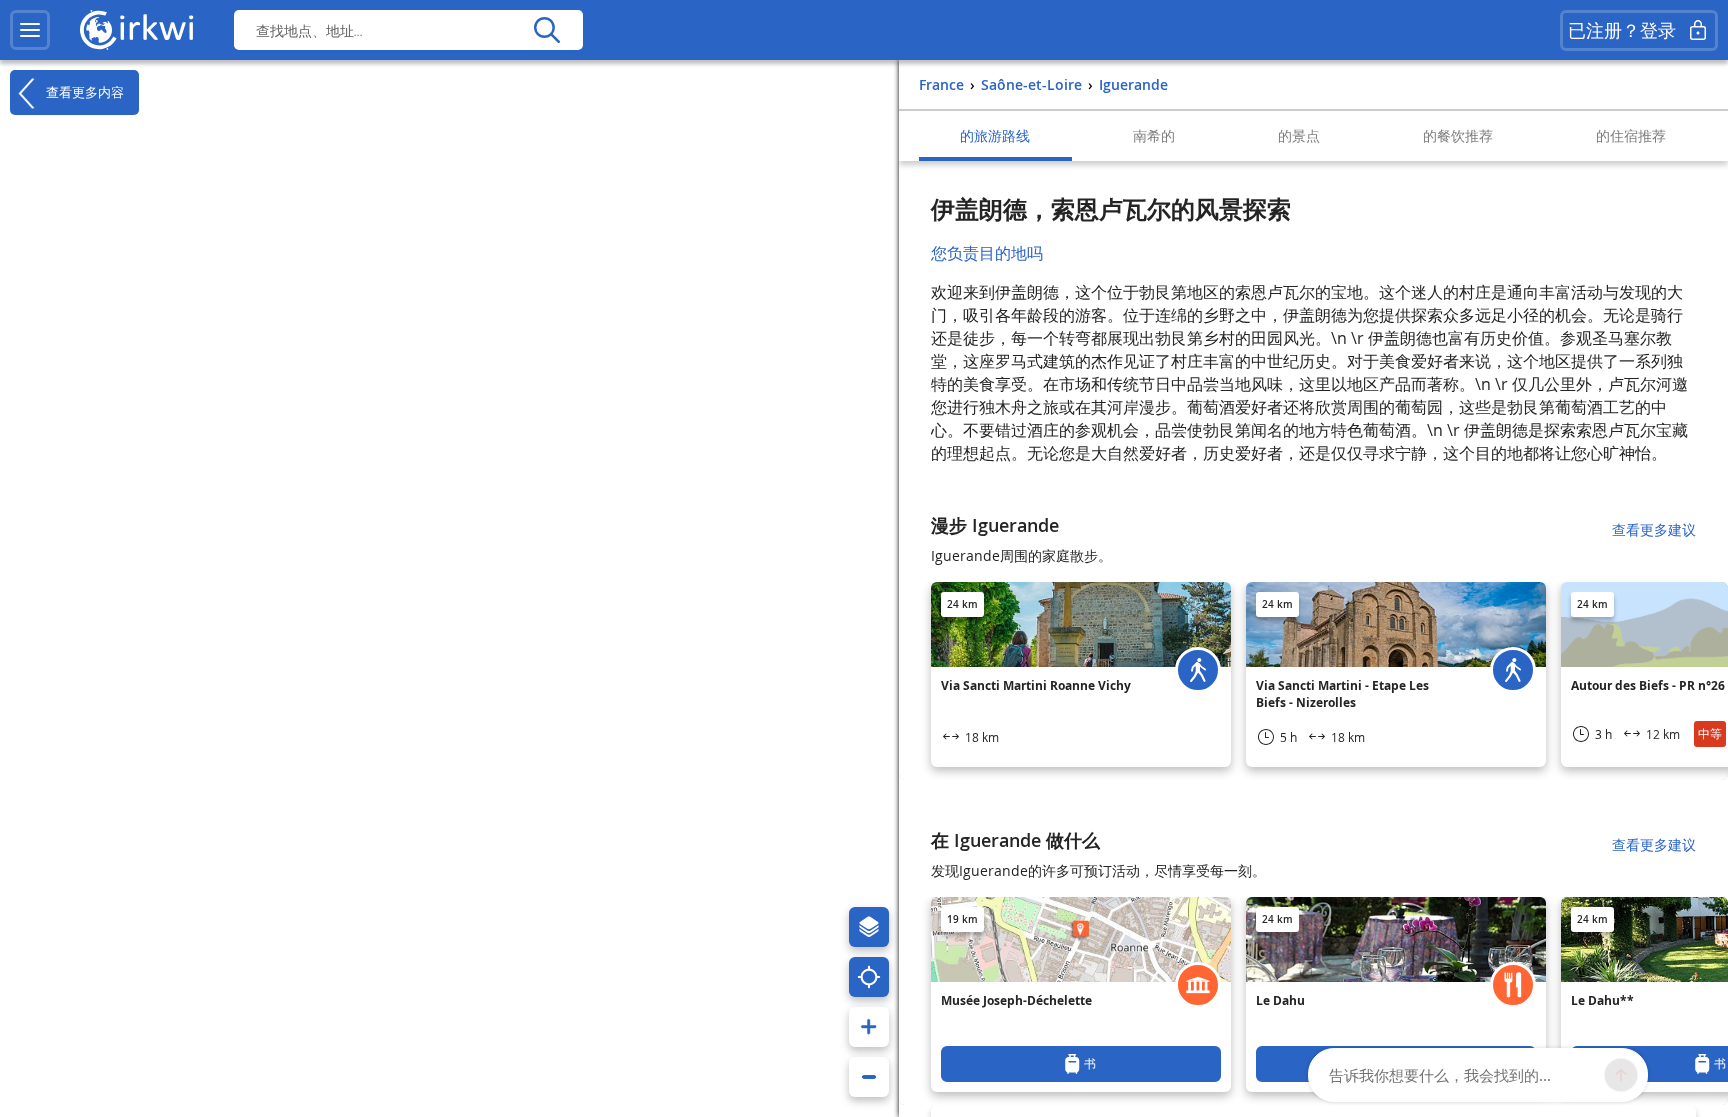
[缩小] (869, 1077)
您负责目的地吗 (987, 253)
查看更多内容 (83, 91)
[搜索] (546, 30)
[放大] (869, 1027)
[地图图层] (869, 927)
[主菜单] (30, 30)
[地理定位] (869, 977)
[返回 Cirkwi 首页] (137, 30)
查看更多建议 (1654, 529)
